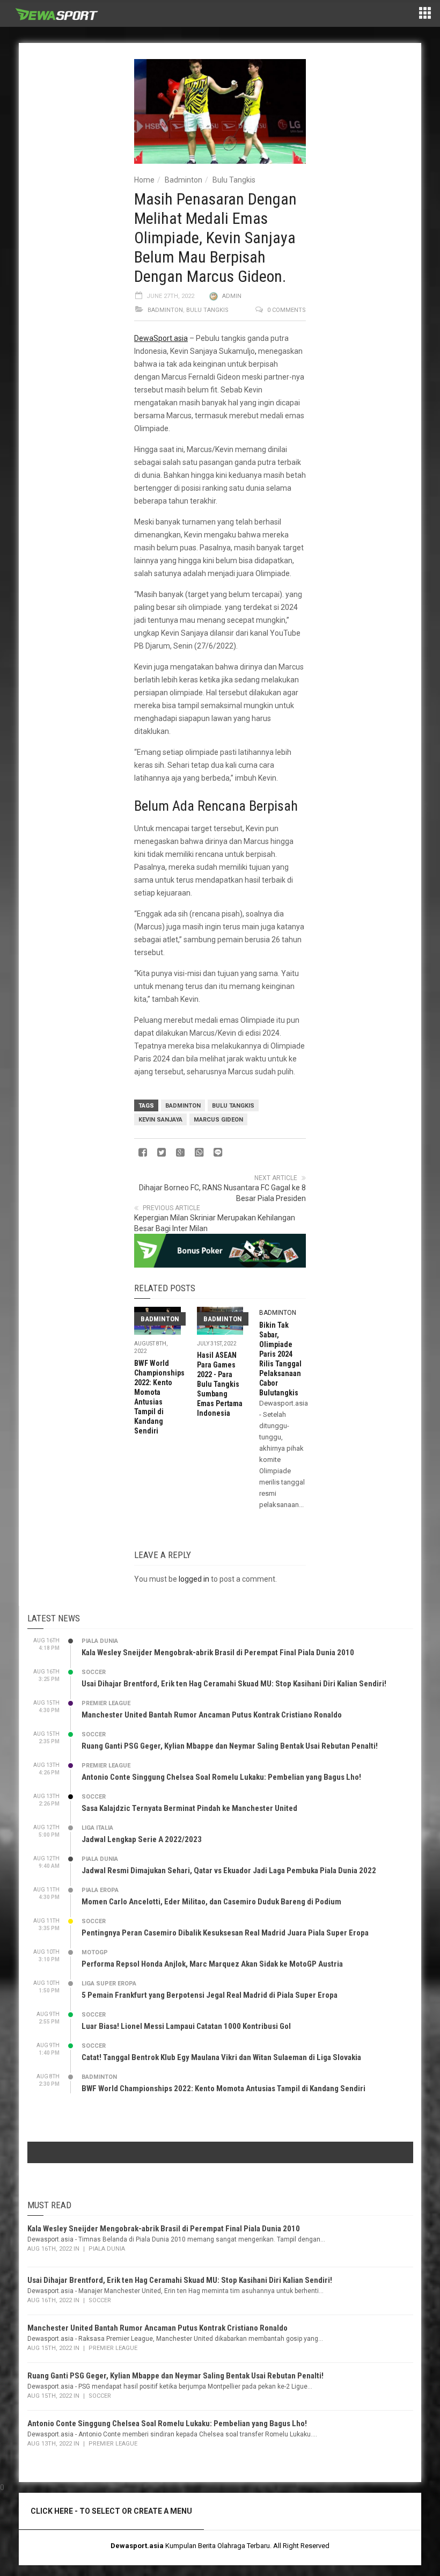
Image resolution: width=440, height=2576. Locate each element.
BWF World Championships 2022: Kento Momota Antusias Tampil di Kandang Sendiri (223, 2089)
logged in (194, 1579)
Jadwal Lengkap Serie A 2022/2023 (142, 1839)
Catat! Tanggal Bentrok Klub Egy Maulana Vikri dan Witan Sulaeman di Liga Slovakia (221, 2057)
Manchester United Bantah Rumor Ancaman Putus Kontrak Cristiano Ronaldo (212, 1715)
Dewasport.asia (137, 2546)
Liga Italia (97, 1828)
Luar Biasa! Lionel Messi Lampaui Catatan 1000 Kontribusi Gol (186, 2026)
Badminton (184, 180)
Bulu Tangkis (234, 180)
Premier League (106, 1703)
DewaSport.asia (161, 338)
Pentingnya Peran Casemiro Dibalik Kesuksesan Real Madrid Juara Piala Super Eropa (225, 1933)
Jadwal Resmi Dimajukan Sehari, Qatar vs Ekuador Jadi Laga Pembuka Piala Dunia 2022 (229, 1871)
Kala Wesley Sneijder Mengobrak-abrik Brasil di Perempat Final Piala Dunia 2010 (218, 1653)
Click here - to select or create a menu (111, 2511)
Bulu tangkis (233, 1106)
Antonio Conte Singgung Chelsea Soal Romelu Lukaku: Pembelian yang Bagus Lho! (221, 1777)
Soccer (94, 1672)
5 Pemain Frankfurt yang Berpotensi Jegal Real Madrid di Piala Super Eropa (210, 1995)
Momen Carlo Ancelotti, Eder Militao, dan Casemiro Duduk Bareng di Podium (211, 1902)
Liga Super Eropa (109, 1984)
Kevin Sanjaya (160, 1120)
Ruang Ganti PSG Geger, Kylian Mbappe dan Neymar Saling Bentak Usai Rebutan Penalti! (230, 1746)
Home (144, 180)
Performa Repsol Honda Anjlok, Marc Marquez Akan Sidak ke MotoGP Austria (212, 1964)
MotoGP (95, 1952)
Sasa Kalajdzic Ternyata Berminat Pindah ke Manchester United (189, 1808)
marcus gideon (218, 1120)
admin (232, 296)
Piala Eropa (100, 1890)
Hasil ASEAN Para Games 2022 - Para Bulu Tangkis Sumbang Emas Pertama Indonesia (220, 1384)
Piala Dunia (100, 1641)
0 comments (287, 310)
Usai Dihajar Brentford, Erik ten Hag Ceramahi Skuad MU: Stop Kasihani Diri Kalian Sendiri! (234, 1684)
